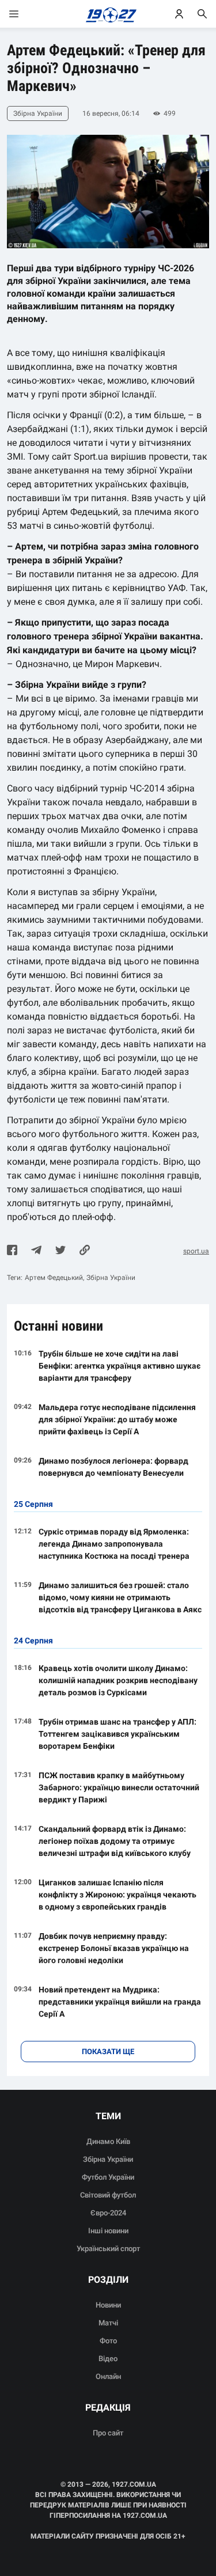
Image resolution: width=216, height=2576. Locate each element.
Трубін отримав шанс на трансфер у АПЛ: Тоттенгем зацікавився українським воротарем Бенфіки (118, 1734)
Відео (108, 2359)
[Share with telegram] (36, 1251)
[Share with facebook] (12, 1251)
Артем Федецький (54, 1278)
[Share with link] (85, 1251)
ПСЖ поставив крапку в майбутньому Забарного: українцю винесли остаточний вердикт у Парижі (119, 1787)
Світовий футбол (108, 2195)
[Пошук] (202, 14)
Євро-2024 (108, 2213)
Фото (108, 2341)
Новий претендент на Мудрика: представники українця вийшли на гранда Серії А (120, 2002)
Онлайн (108, 2376)
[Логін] (179, 14)
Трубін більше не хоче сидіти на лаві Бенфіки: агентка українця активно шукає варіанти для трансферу (120, 1366)
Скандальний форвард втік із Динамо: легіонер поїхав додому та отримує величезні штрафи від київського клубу (115, 1841)
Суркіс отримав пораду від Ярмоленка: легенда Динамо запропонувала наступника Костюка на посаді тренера (114, 1544)
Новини (108, 2305)
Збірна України (111, 1278)
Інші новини (108, 2231)
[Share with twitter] (60, 1251)
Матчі (108, 2323)
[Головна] (108, 14)
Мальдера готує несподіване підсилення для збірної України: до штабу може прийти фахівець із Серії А (117, 1419)
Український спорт (108, 2249)
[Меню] (25, 14)
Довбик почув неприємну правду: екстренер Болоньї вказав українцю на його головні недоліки (114, 1948)
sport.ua (196, 1251)
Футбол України (108, 2177)
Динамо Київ (108, 2141)
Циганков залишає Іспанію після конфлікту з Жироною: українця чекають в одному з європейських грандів (118, 1895)
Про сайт (108, 2433)
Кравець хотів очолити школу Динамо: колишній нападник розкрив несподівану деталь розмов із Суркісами (118, 1680)
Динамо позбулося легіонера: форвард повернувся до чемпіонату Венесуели (113, 1467)
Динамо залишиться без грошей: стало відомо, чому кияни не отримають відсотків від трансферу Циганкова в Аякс (120, 1597)
